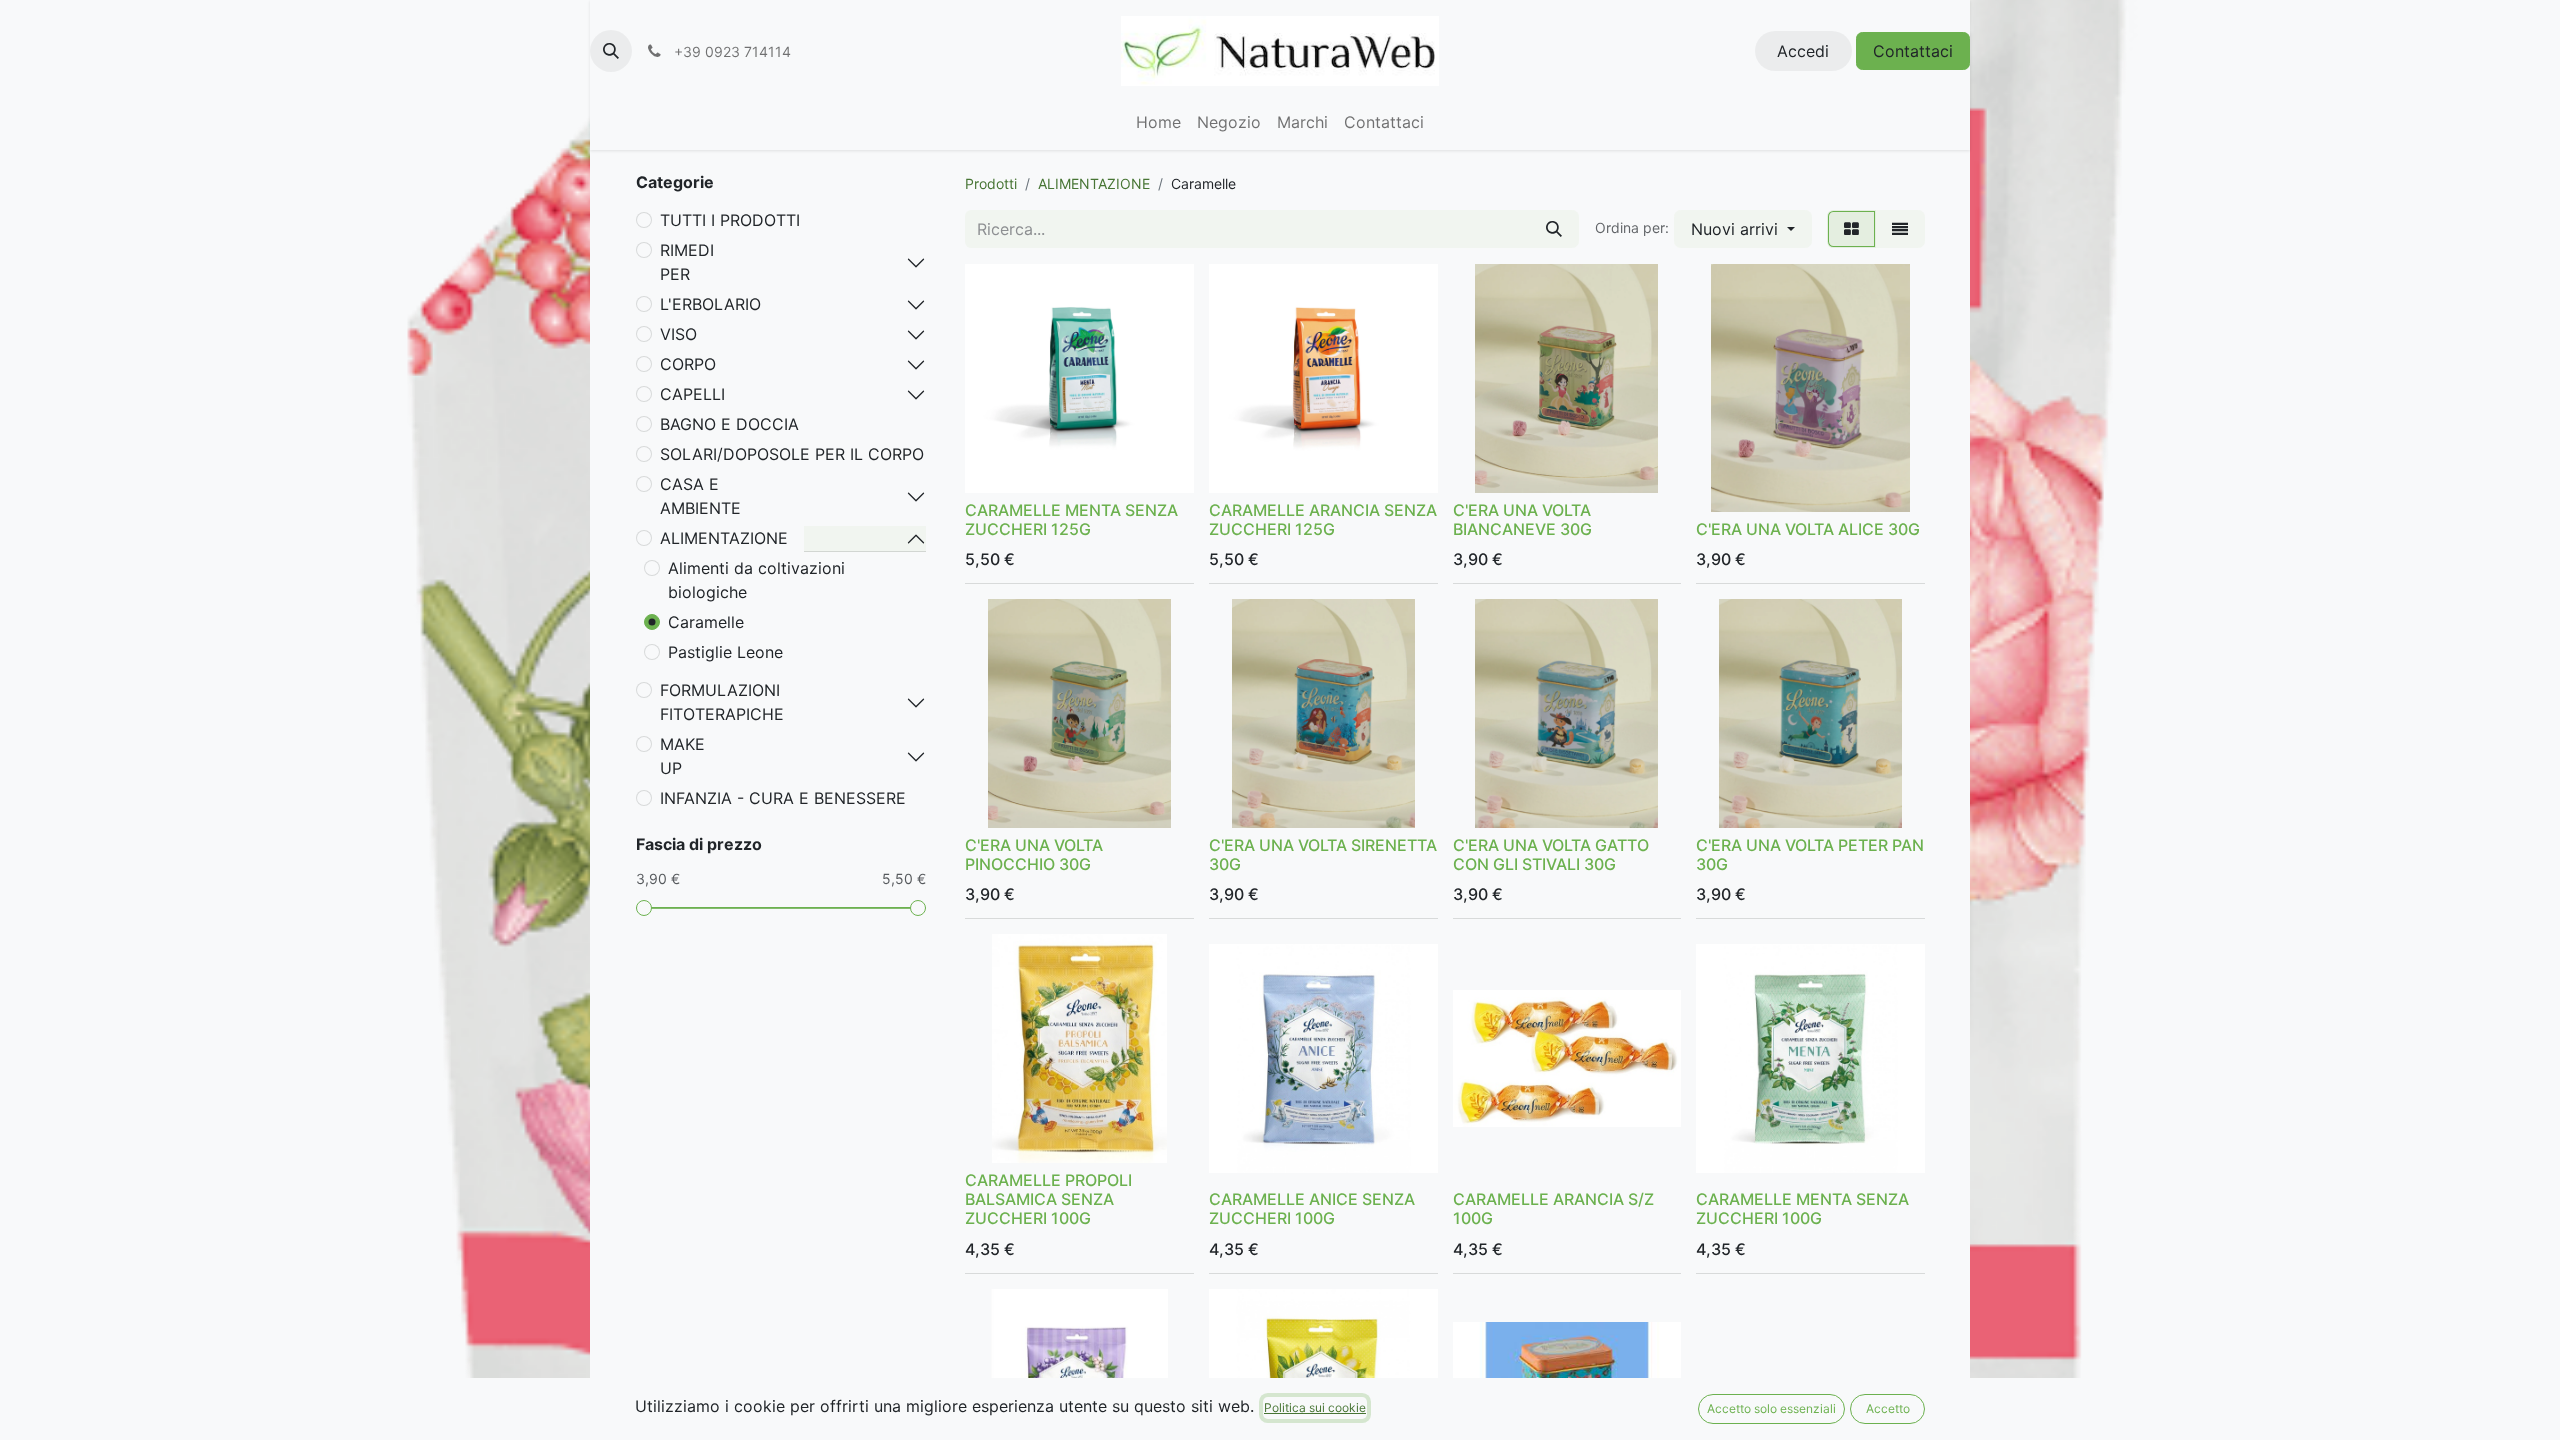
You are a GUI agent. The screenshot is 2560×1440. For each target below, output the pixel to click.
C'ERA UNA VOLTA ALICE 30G (1808, 529)
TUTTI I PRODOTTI (730, 220)
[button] (611, 51)
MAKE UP (682, 756)
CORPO (688, 364)
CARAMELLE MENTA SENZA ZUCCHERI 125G (1071, 519)
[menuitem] (1158, 122)
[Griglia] (1851, 229)
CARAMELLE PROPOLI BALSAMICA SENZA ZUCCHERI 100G (1048, 1199)
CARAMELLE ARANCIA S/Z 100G (1553, 1208)
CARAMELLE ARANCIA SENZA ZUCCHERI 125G (1323, 519)
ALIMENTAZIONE (724, 538)
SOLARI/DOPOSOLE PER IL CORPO (792, 454)
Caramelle (706, 622)
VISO (678, 334)
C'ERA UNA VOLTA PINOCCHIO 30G (1034, 854)
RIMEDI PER (687, 262)
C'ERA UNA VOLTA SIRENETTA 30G (1323, 854)
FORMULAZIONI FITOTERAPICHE (722, 702)
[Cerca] (1554, 229)
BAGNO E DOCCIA (729, 424)
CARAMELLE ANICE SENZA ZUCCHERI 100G (1312, 1208)
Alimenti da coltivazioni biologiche (756, 580)
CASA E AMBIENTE (700, 496)
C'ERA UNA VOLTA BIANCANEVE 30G (1522, 519)
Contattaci (1913, 51)
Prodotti (991, 183)
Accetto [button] (1888, 1408)
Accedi (1803, 51)
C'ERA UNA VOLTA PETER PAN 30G (1810, 854)
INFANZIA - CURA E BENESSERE (783, 798)
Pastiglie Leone (725, 652)
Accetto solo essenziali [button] (1771, 1408)
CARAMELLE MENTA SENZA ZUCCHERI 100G (1802, 1208)
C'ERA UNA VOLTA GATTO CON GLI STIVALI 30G (1551, 854)
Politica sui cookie (1315, 1407)
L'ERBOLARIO (710, 304)
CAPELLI (692, 394)
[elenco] (1900, 229)
